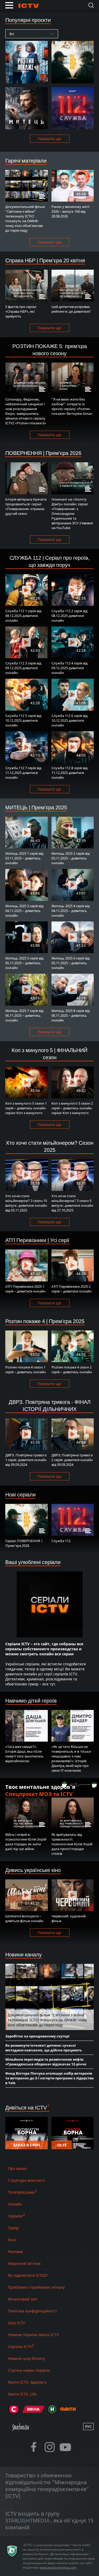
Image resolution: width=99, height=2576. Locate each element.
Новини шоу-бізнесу (26, 2358)
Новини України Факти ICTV (33, 2335)
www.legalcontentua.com (58, 2567)
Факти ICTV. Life (22, 2394)
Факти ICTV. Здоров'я (27, 2382)
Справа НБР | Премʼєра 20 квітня (45, 260)
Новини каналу (23, 1954)
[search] (91, 5)
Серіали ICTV (20, 2347)
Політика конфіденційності (32, 2311)
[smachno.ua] (20, 2429)
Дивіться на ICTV (26, 2107)
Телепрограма (21, 2192)
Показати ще (49, 139)
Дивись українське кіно (33, 1870)
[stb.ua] (14, 2411)
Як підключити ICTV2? (28, 2275)
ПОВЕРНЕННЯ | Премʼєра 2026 (43, 453)
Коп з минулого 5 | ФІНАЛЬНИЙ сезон (49, 1054)
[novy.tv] (52, 2411)
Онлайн (15, 2204)
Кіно (12, 2240)
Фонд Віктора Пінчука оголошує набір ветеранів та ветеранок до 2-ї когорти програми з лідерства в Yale (49, 2078)
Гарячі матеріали (26, 161)
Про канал (17, 2168)
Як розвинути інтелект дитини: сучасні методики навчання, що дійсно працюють (44, 2048)
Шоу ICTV (16, 2323)
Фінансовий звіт (23, 2299)
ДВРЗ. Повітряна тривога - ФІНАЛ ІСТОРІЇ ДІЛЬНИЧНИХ (50, 1405)
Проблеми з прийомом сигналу (36, 2287)
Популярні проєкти (28, 20)
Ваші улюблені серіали (33, 1562)
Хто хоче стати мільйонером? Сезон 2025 (50, 1146)
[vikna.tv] (33, 2411)
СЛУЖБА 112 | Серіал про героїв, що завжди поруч (50, 561)
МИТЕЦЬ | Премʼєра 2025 (36, 807)
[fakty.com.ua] (68, 2411)
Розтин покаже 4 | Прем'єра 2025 (45, 1321)
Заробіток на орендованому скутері (37, 2036)
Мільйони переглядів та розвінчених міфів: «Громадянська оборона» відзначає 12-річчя (46, 2062)
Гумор (13, 2228)
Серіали (15, 2216)
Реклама (15, 2252)
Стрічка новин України (29, 2370)
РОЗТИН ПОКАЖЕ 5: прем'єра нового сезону (50, 350)
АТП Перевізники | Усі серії (37, 1240)
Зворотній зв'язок (24, 2263)
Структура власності (26, 2180)
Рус (88, 2427)
